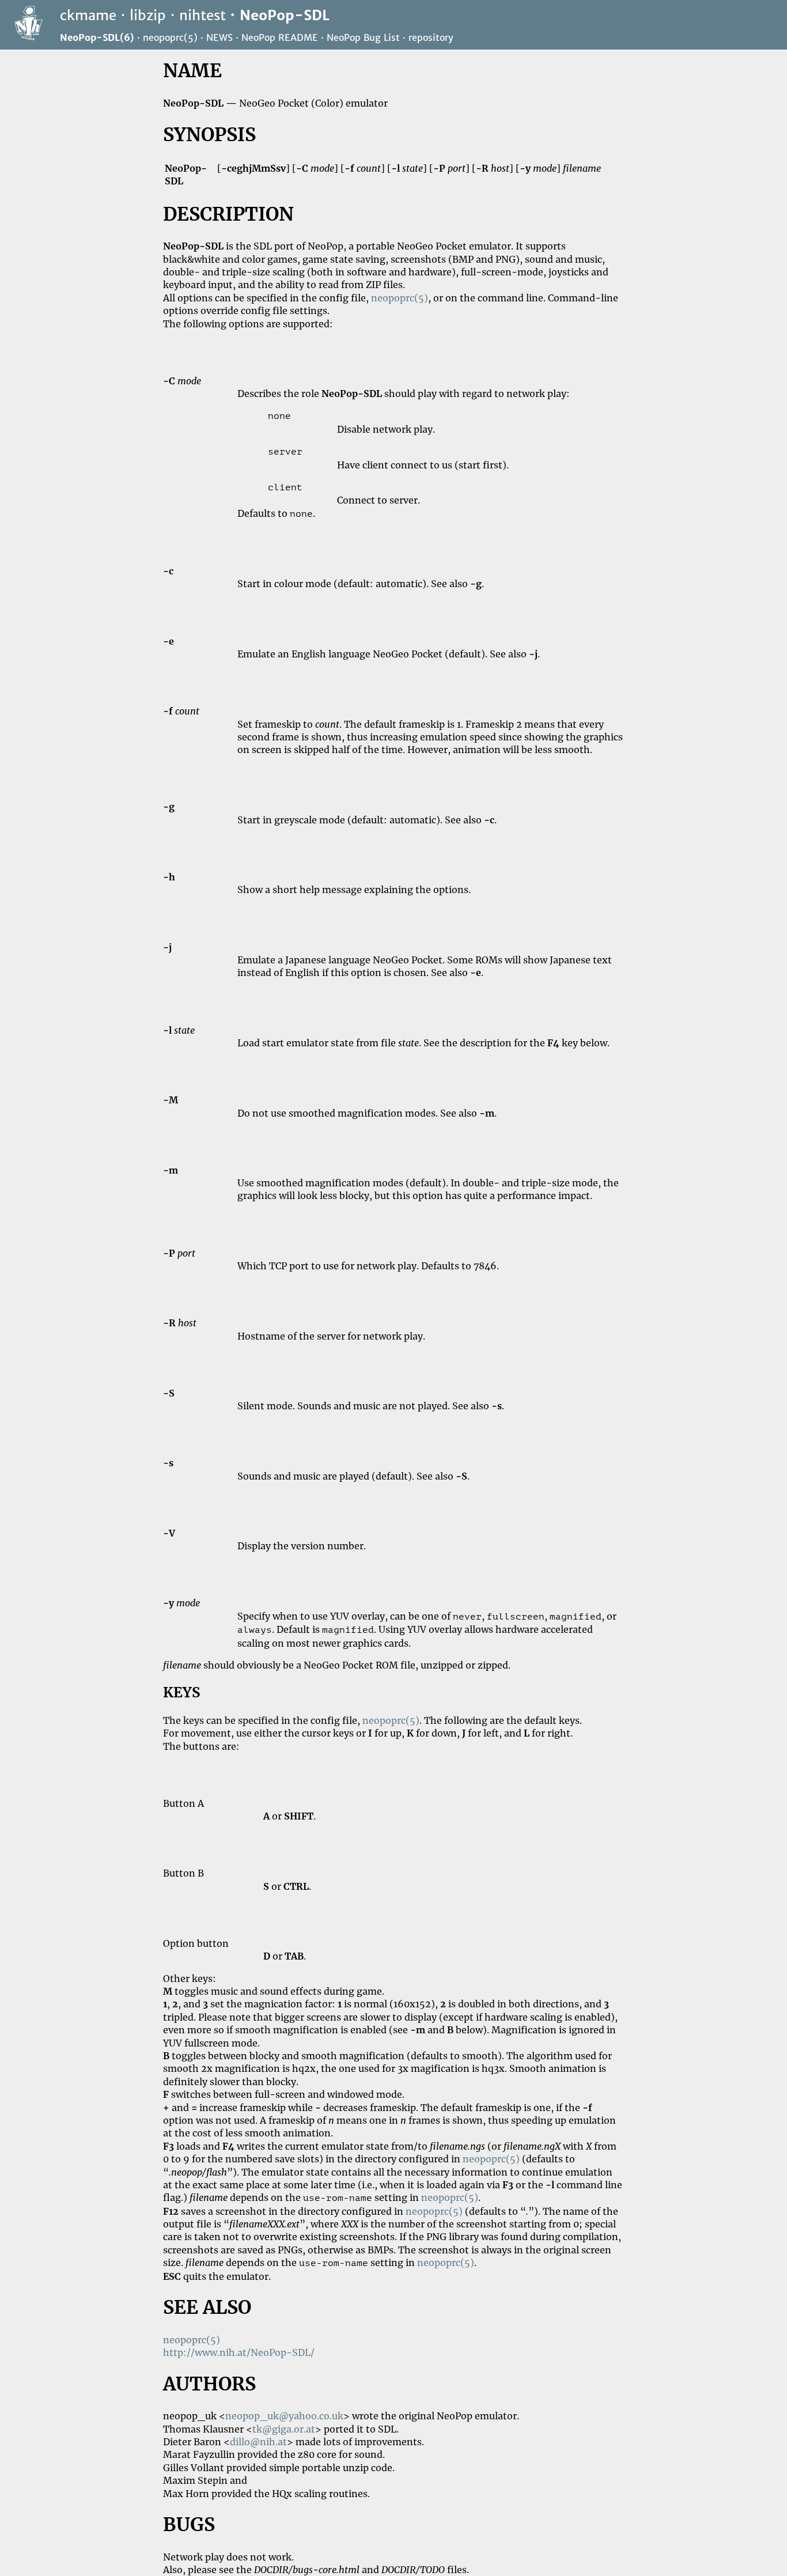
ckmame (88, 15)
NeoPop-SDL (285, 15)
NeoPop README (280, 37)
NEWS (220, 37)
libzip (148, 15)
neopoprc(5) (170, 37)
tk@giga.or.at (284, 2429)
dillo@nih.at (258, 2442)
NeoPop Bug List (363, 37)
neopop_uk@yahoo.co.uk (284, 2416)
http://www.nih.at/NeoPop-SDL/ (239, 2352)
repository (431, 37)
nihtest (203, 15)
